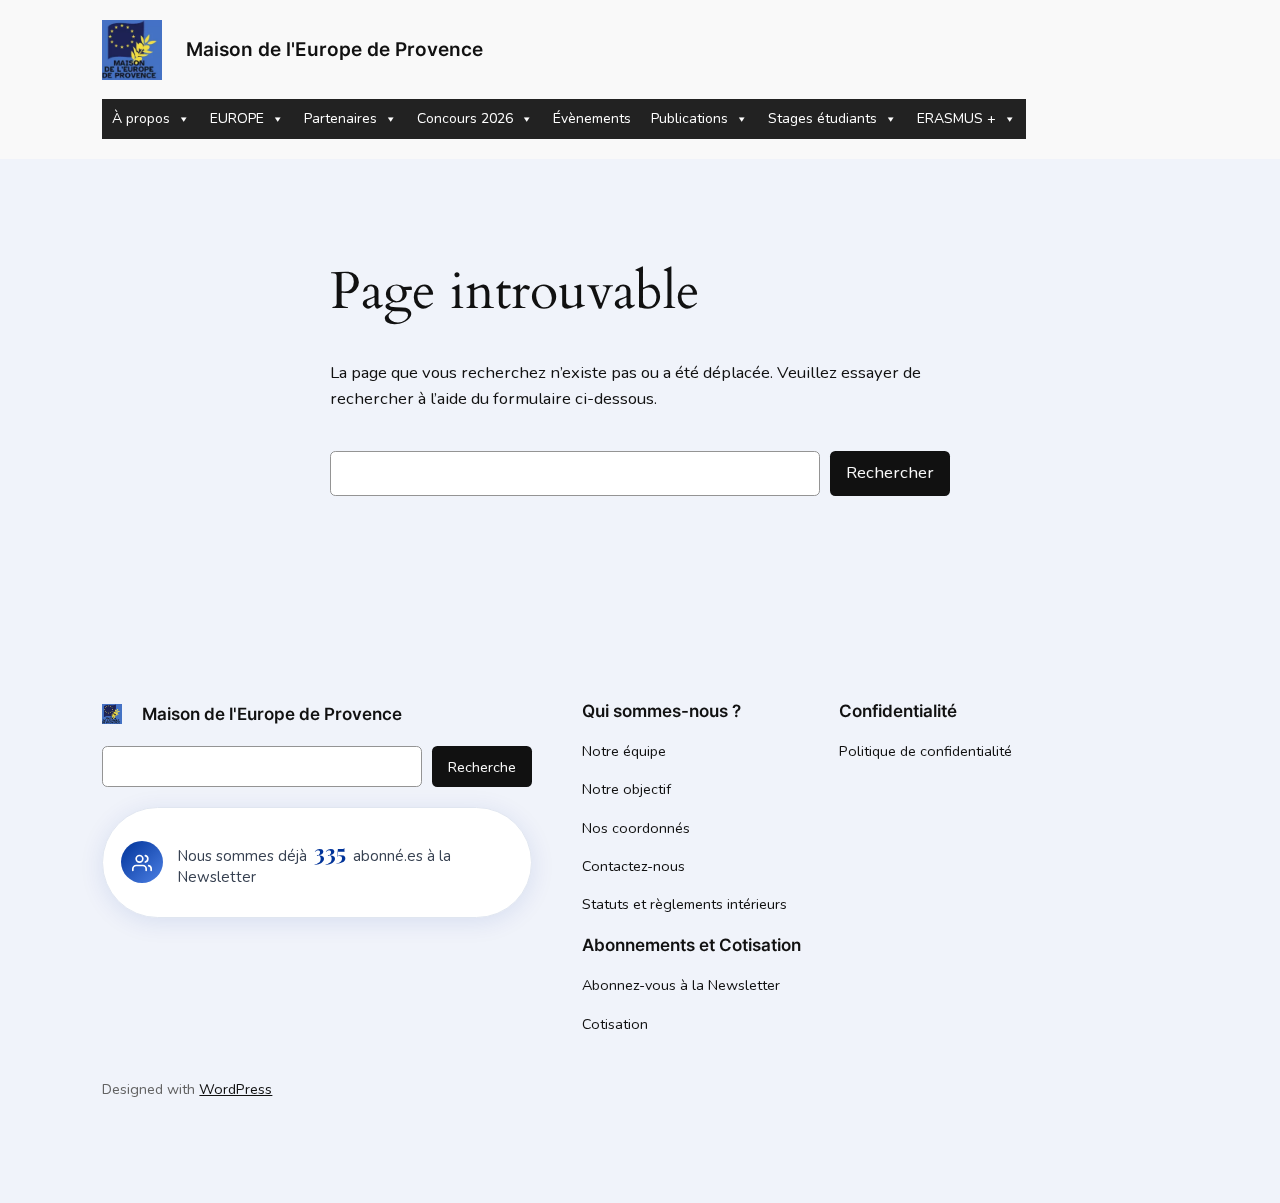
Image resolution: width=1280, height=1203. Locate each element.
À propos (141, 118)
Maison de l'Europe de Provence (334, 49)
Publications (689, 118)
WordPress (235, 1089)
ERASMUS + (956, 118)
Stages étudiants (822, 118)
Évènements (592, 118)
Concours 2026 (465, 118)
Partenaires (340, 118)
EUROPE (237, 118)
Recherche (482, 767)
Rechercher (890, 472)
